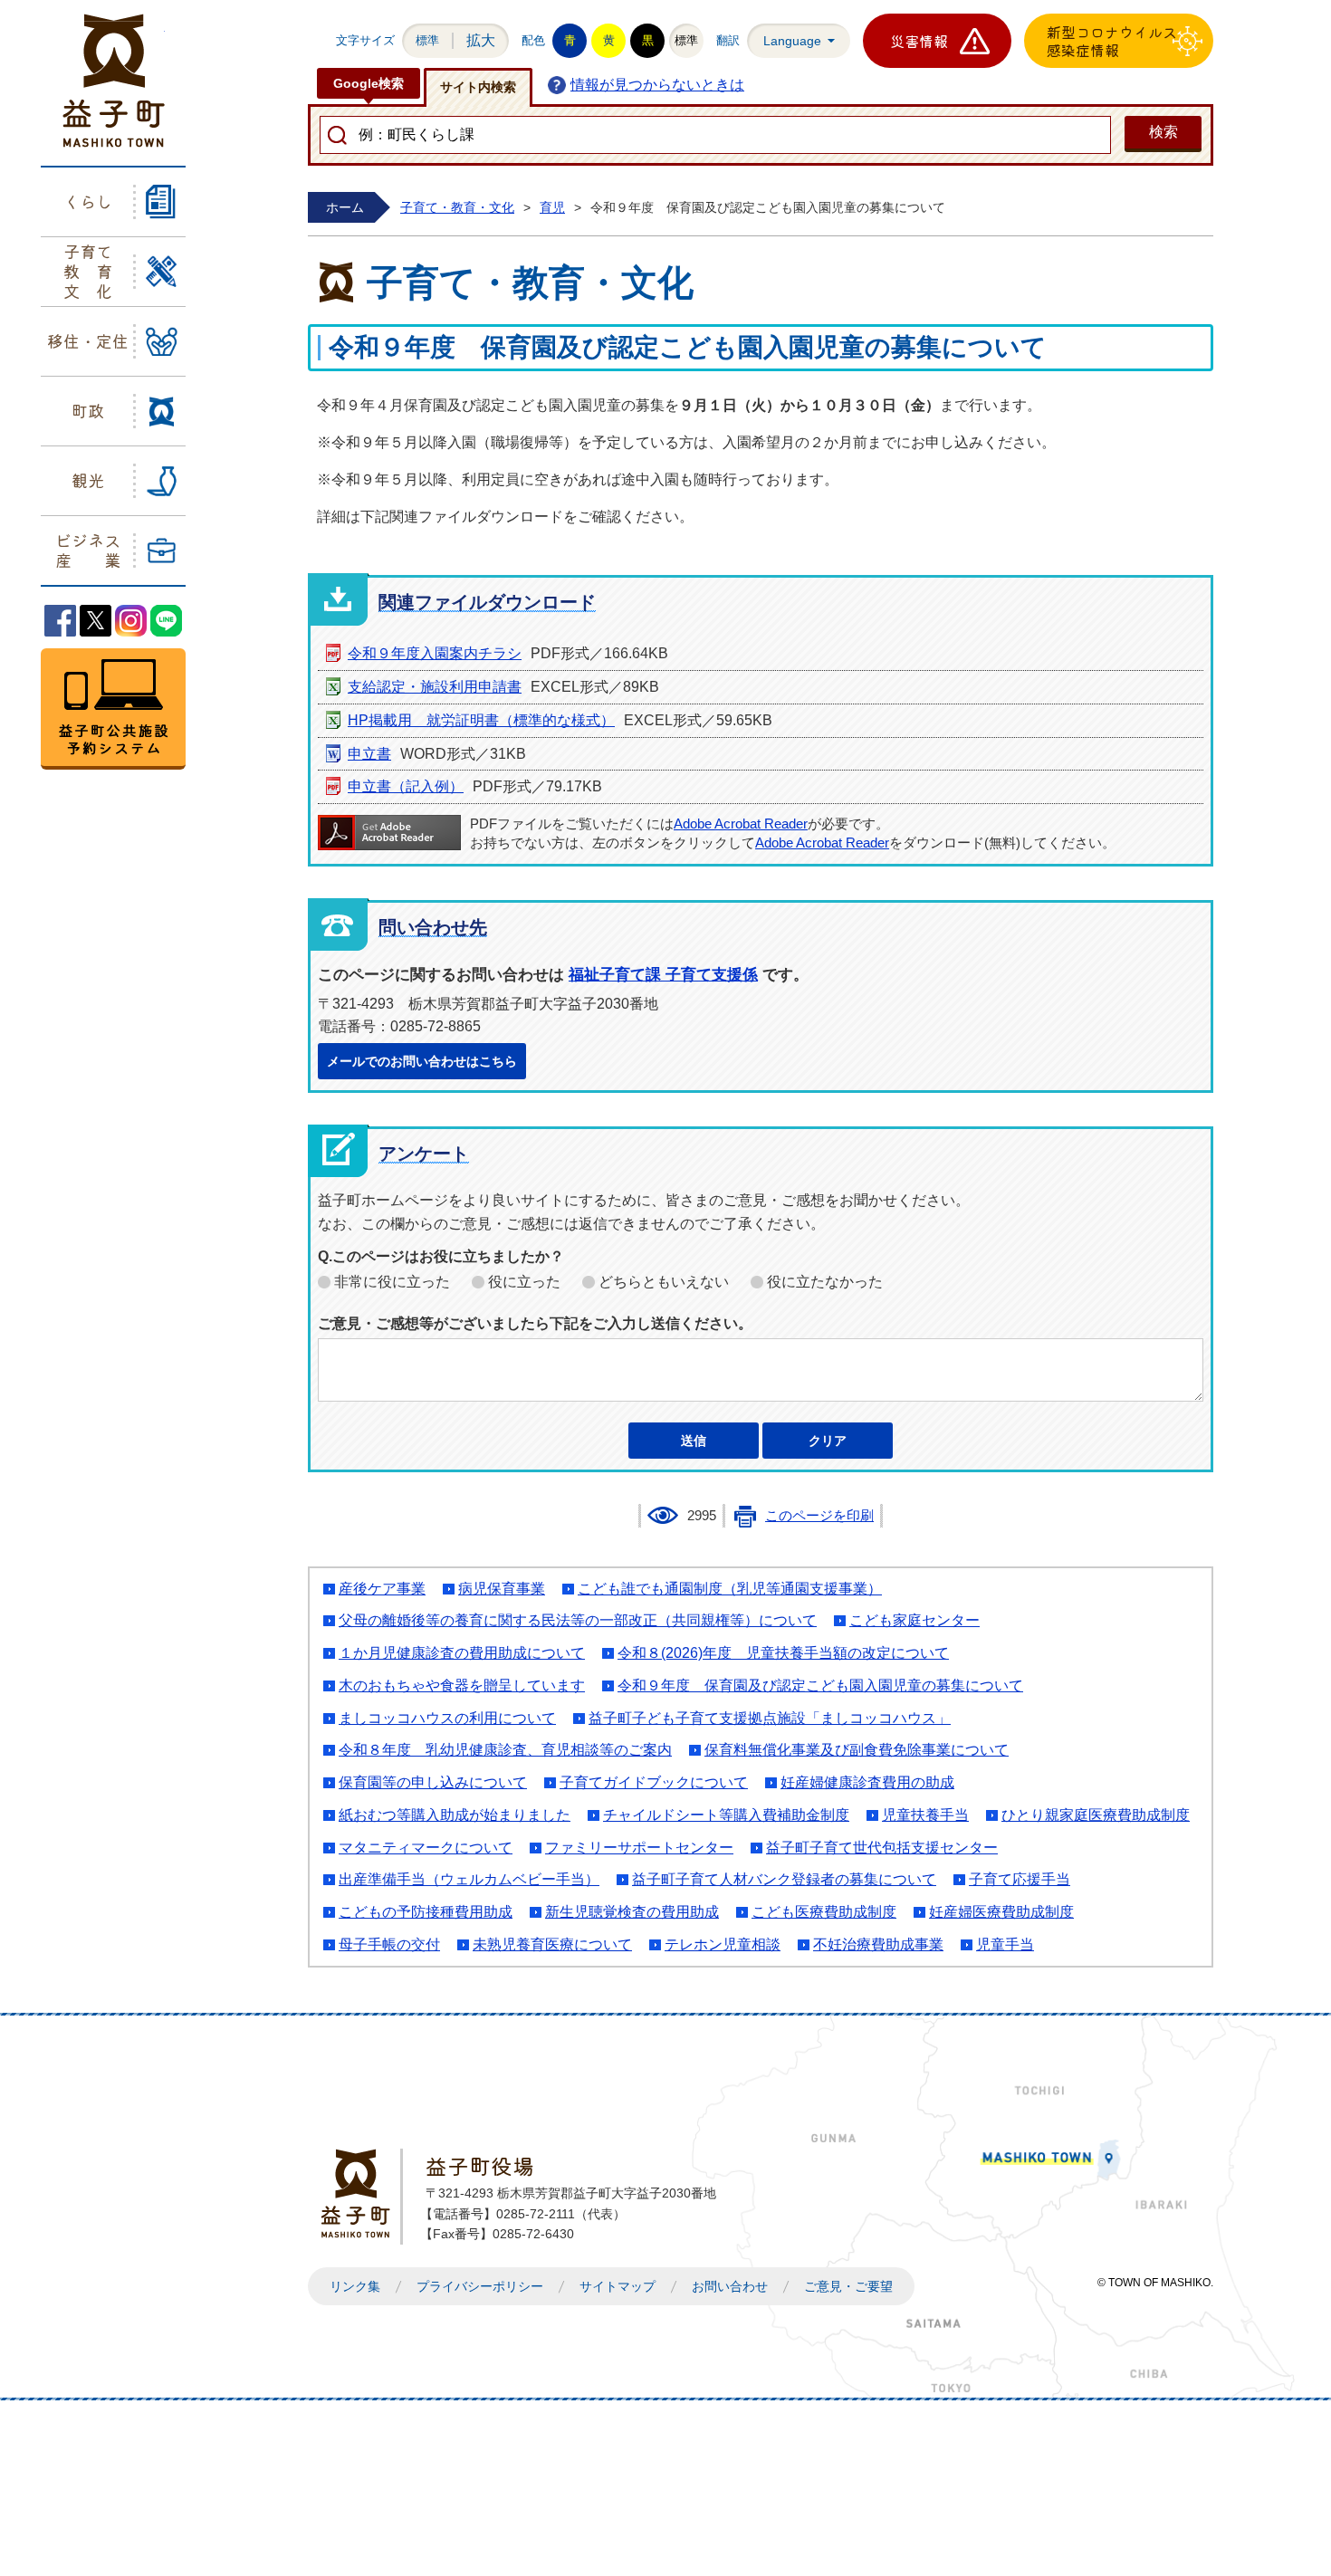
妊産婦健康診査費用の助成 (867, 1782)
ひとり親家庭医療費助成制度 (1096, 1815)
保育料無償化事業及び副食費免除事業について (857, 1750)
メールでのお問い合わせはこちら (422, 1061)
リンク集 (355, 2286)
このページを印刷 (819, 1516)
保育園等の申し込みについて (433, 1782)
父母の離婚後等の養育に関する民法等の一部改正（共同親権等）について (578, 1620)
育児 (552, 207)
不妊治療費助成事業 (878, 1944)
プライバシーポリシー (480, 2286)
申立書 (369, 754)
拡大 (481, 40)
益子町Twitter (96, 621)
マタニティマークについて (426, 1848)
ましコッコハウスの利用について (447, 1718)
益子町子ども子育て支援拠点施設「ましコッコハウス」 (770, 1718)
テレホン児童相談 (723, 1944)
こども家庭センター (914, 1620)
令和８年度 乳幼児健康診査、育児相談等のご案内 (505, 1750)
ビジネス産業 (88, 550)
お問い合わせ (730, 2286)
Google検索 (369, 83)
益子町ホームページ (114, 81)
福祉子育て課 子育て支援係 (663, 975)
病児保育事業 (502, 1589)
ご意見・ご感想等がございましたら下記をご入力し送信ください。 (535, 1323)
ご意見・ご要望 (848, 2286)
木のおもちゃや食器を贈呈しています (462, 1685)
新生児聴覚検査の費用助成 (632, 1912)
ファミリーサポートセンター (639, 1848)
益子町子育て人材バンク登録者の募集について (784, 1879)
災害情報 (919, 41)
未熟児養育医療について (552, 1944)
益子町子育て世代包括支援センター (882, 1848)
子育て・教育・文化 (457, 207)
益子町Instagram (131, 621)
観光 (88, 480)
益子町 (360, 2193)
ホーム (345, 207)
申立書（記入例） (406, 786)
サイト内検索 (478, 87)
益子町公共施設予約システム (113, 709)
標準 (427, 40)
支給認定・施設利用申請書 (435, 687)
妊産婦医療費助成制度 (1001, 1912)
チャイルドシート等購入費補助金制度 (726, 1815)
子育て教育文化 (88, 270)
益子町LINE (166, 621)
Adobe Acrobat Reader (741, 824)
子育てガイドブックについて (654, 1782)
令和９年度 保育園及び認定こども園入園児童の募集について (820, 1685)
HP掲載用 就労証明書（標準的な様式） (481, 720)
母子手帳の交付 (389, 1944)
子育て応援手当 (1020, 1879)
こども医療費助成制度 (824, 1912)
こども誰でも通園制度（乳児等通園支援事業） (730, 1589)
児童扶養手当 (925, 1815)
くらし (88, 201)
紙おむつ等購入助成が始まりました (455, 1815)
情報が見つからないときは (657, 85)
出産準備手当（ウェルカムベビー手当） (469, 1879)
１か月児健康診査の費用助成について (462, 1653)
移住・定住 (88, 340)
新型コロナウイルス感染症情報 (1112, 41)
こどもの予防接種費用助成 (426, 1912)
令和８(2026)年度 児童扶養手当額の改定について (783, 1653)
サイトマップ (618, 2286)
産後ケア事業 (382, 1589)
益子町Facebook (60, 621)
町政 (88, 410)
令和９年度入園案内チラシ (435, 653)
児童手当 (1005, 1944)
